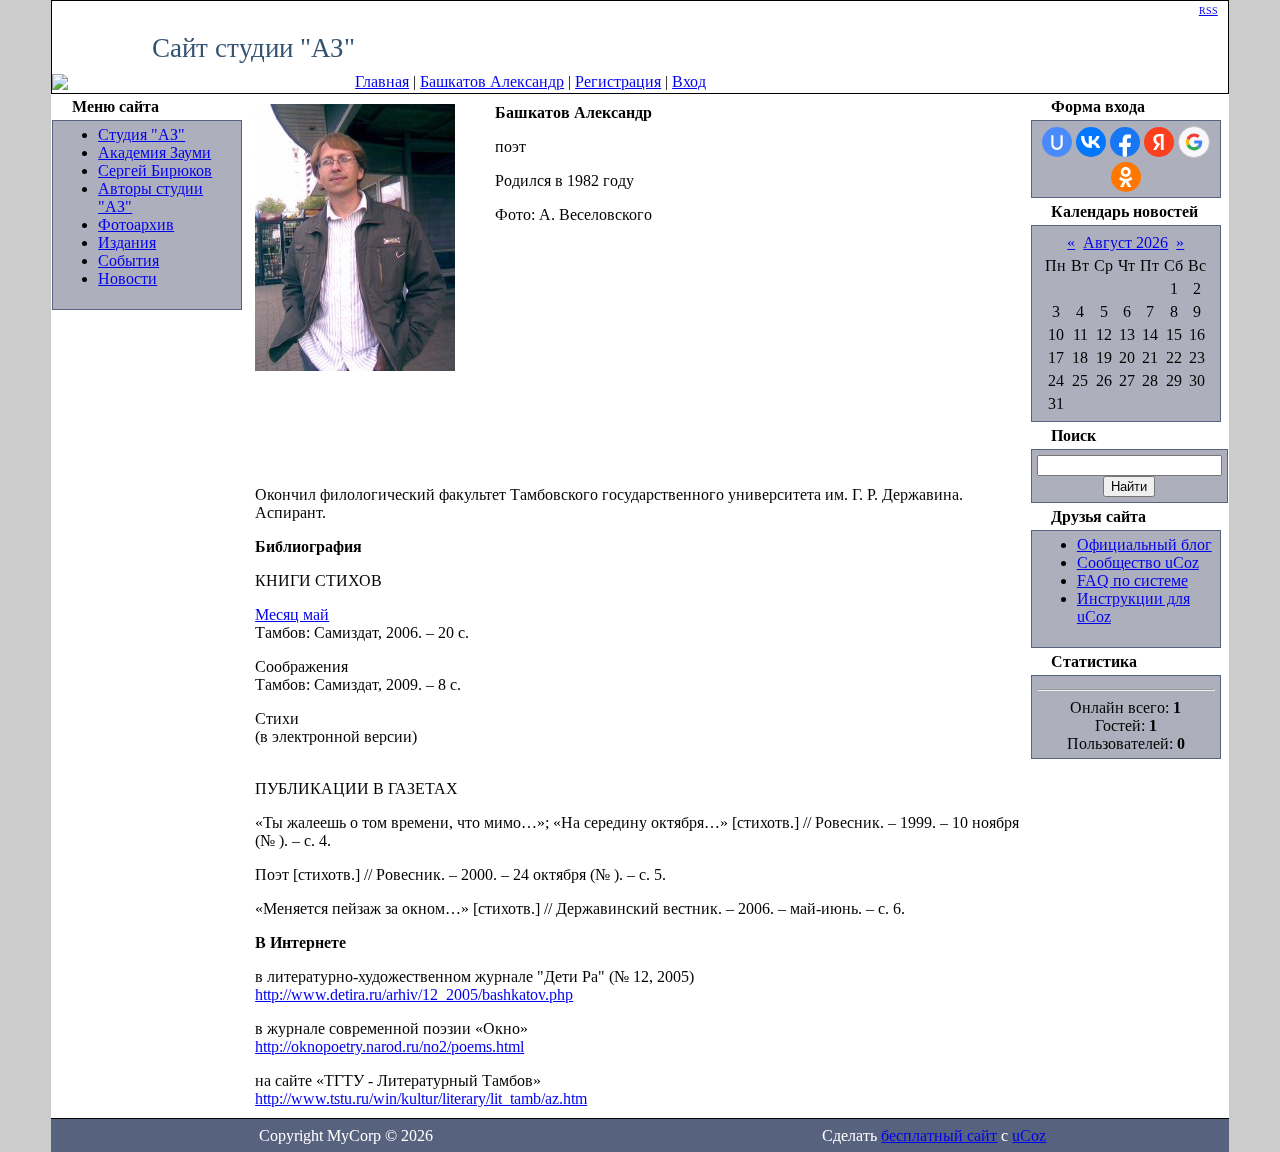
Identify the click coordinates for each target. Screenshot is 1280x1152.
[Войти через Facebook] (1125, 142)
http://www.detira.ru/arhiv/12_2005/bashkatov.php (414, 994)
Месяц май (292, 614)
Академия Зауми (154, 152)
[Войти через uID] (1057, 142)
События (128, 260)
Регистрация (618, 81)
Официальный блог (1144, 544)
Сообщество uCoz (1138, 562)
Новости (127, 278)
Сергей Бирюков (155, 170)
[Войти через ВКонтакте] (1091, 142)
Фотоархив (136, 224)
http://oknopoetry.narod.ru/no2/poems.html (389, 1046)
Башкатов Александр (492, 81)
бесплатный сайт (939, 1135)
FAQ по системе (1132, 580)
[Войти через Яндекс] (1159, 142)
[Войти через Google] (1194, 142)
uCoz (1029, 1135)
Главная (382, 81)
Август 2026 (1125, 242)
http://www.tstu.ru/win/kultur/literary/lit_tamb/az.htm (421, 1098)
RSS (1208, 10)
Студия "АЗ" (141, 134)
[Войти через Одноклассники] (1126, 177)
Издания (127, 242)
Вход (689, 81)
